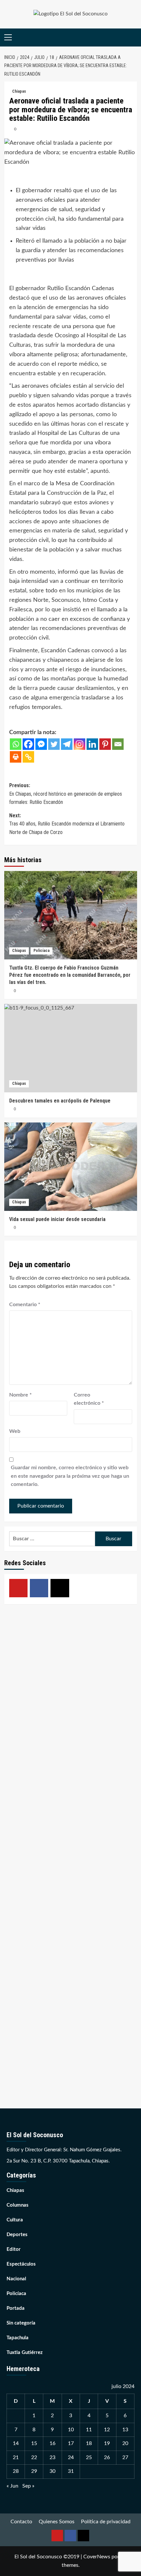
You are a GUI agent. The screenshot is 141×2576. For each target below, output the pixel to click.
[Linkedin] (92, 744)
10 (71, 2430)
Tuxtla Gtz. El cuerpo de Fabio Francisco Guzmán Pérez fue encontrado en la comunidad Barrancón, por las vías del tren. (70, 975)
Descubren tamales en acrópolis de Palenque (60, 1101)
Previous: (66, 794)
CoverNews (97, 2557)
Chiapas (19, 91)
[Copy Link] (28, 757)
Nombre (20, 1395)
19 (107, 2443)
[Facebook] (28, 744)
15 (34, 2443)
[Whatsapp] (16, 744)
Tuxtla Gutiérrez (25, 2353)
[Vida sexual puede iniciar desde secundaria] (71, 1167)
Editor (14, 2249)
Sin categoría (21, 2323)
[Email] (118, 744)
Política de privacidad (106, 2522)
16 (52, 2443)
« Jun (12, 2486)
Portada (16, 2308)
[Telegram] (67, 744)
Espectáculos (21, 2264)
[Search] (133, 37)
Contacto (21, 2522)
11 (89, 2430)
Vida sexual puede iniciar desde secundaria (57, 1219)
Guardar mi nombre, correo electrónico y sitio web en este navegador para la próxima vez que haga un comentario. (70, 1476)
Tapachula (18, 2338)
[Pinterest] (105, 744)
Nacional (16, 2279)
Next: (67, 824)
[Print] (16, 757)
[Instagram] (80, 744)
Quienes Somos (57, 2522)
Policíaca (41, 951)
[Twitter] (54, 744)
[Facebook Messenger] (41, 744)
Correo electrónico (89, 1399)
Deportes (17, 2235)
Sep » (28, 2486)
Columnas (18, 2205)
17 (71, 2443)
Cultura (15, 2220)
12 (107, 2430)
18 (89, 2443)
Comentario (25, 1305)
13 (125, 2430)
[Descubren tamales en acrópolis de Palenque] (71, 1048)
